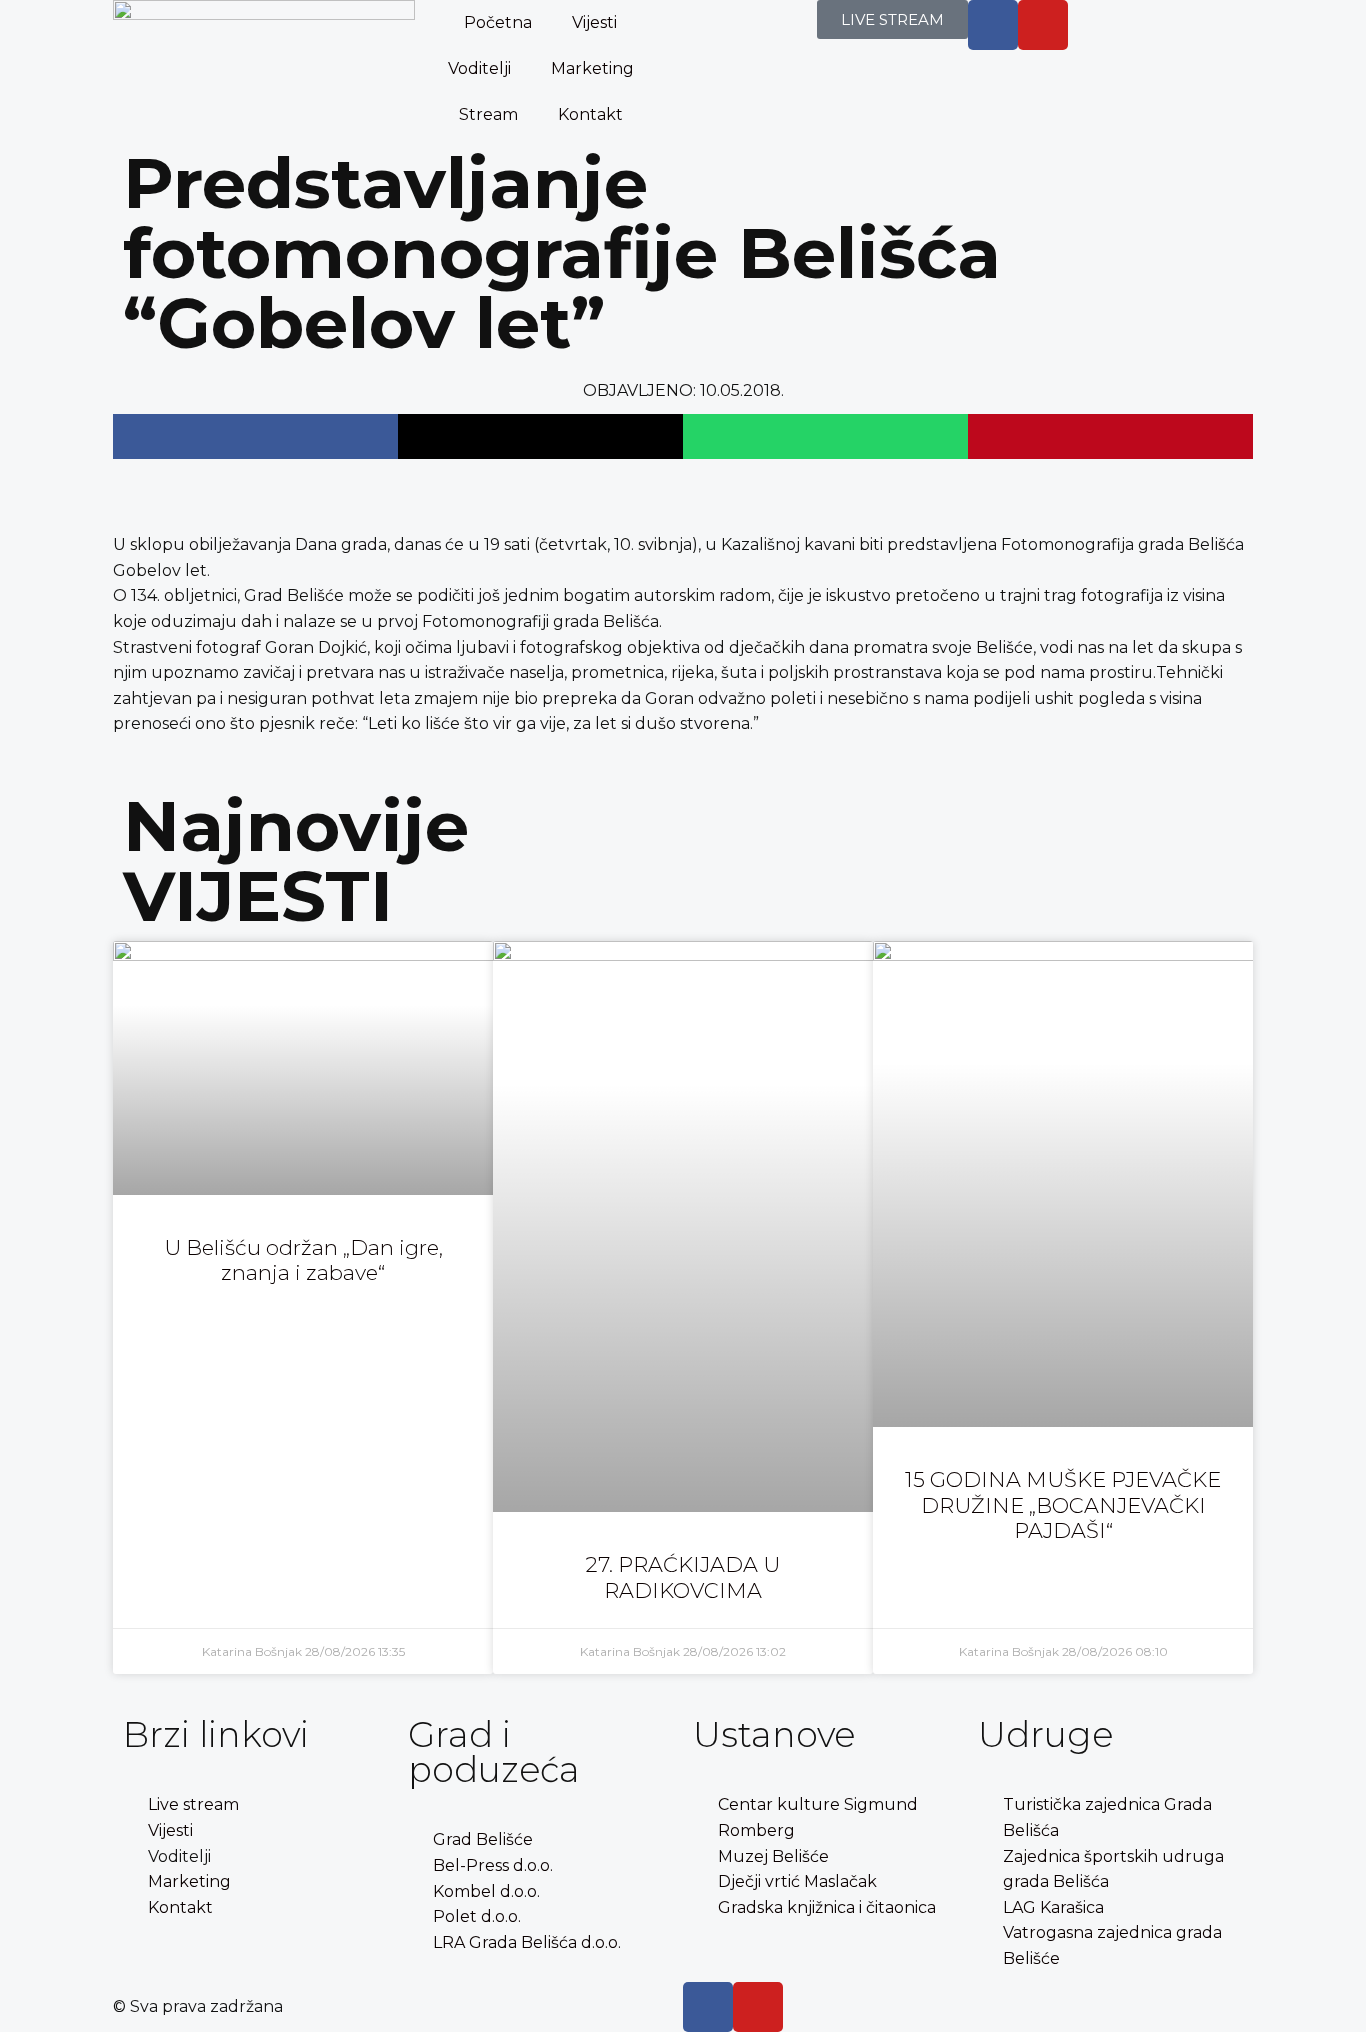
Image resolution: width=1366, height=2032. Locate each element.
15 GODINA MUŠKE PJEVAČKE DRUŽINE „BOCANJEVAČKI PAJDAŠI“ (1063, 1504)
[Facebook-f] (993, 25)
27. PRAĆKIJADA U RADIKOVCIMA (683, 1577)
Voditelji (479, 68)
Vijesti (594, 22)
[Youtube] (1043, 25)
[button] (255, 436)
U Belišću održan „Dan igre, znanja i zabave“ (303, 1260)
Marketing (592, 68)
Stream (488, 114)
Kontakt (590, 114)
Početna (498, 22)
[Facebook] (708, 2007)
